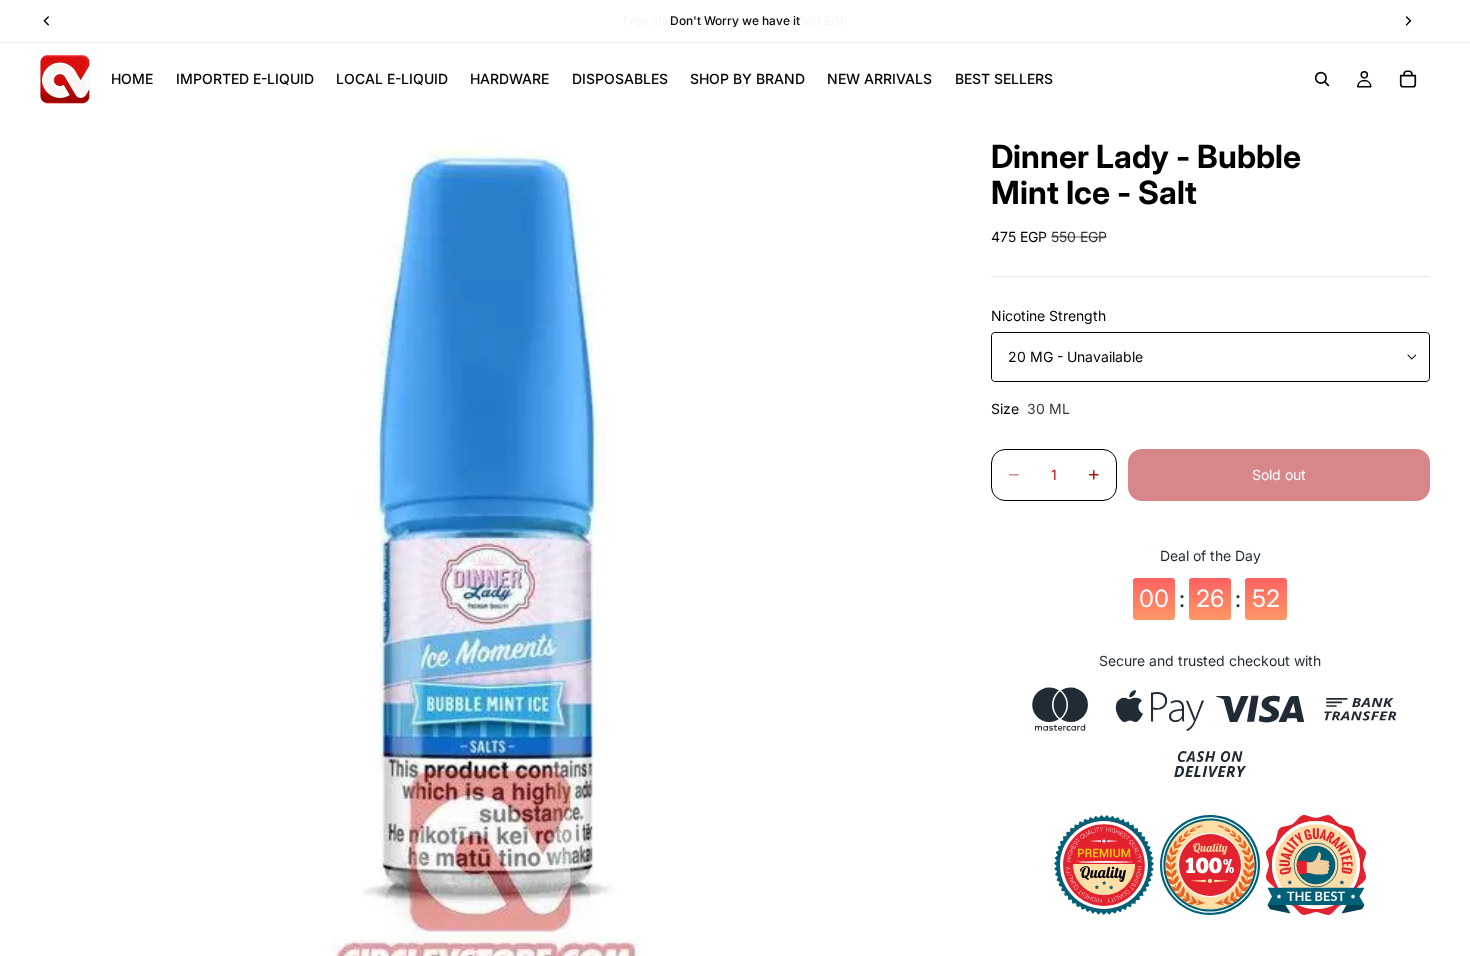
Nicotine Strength (1048, 315)
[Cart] (1408, 79)
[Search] (1322, 79)
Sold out (1279, 474)
